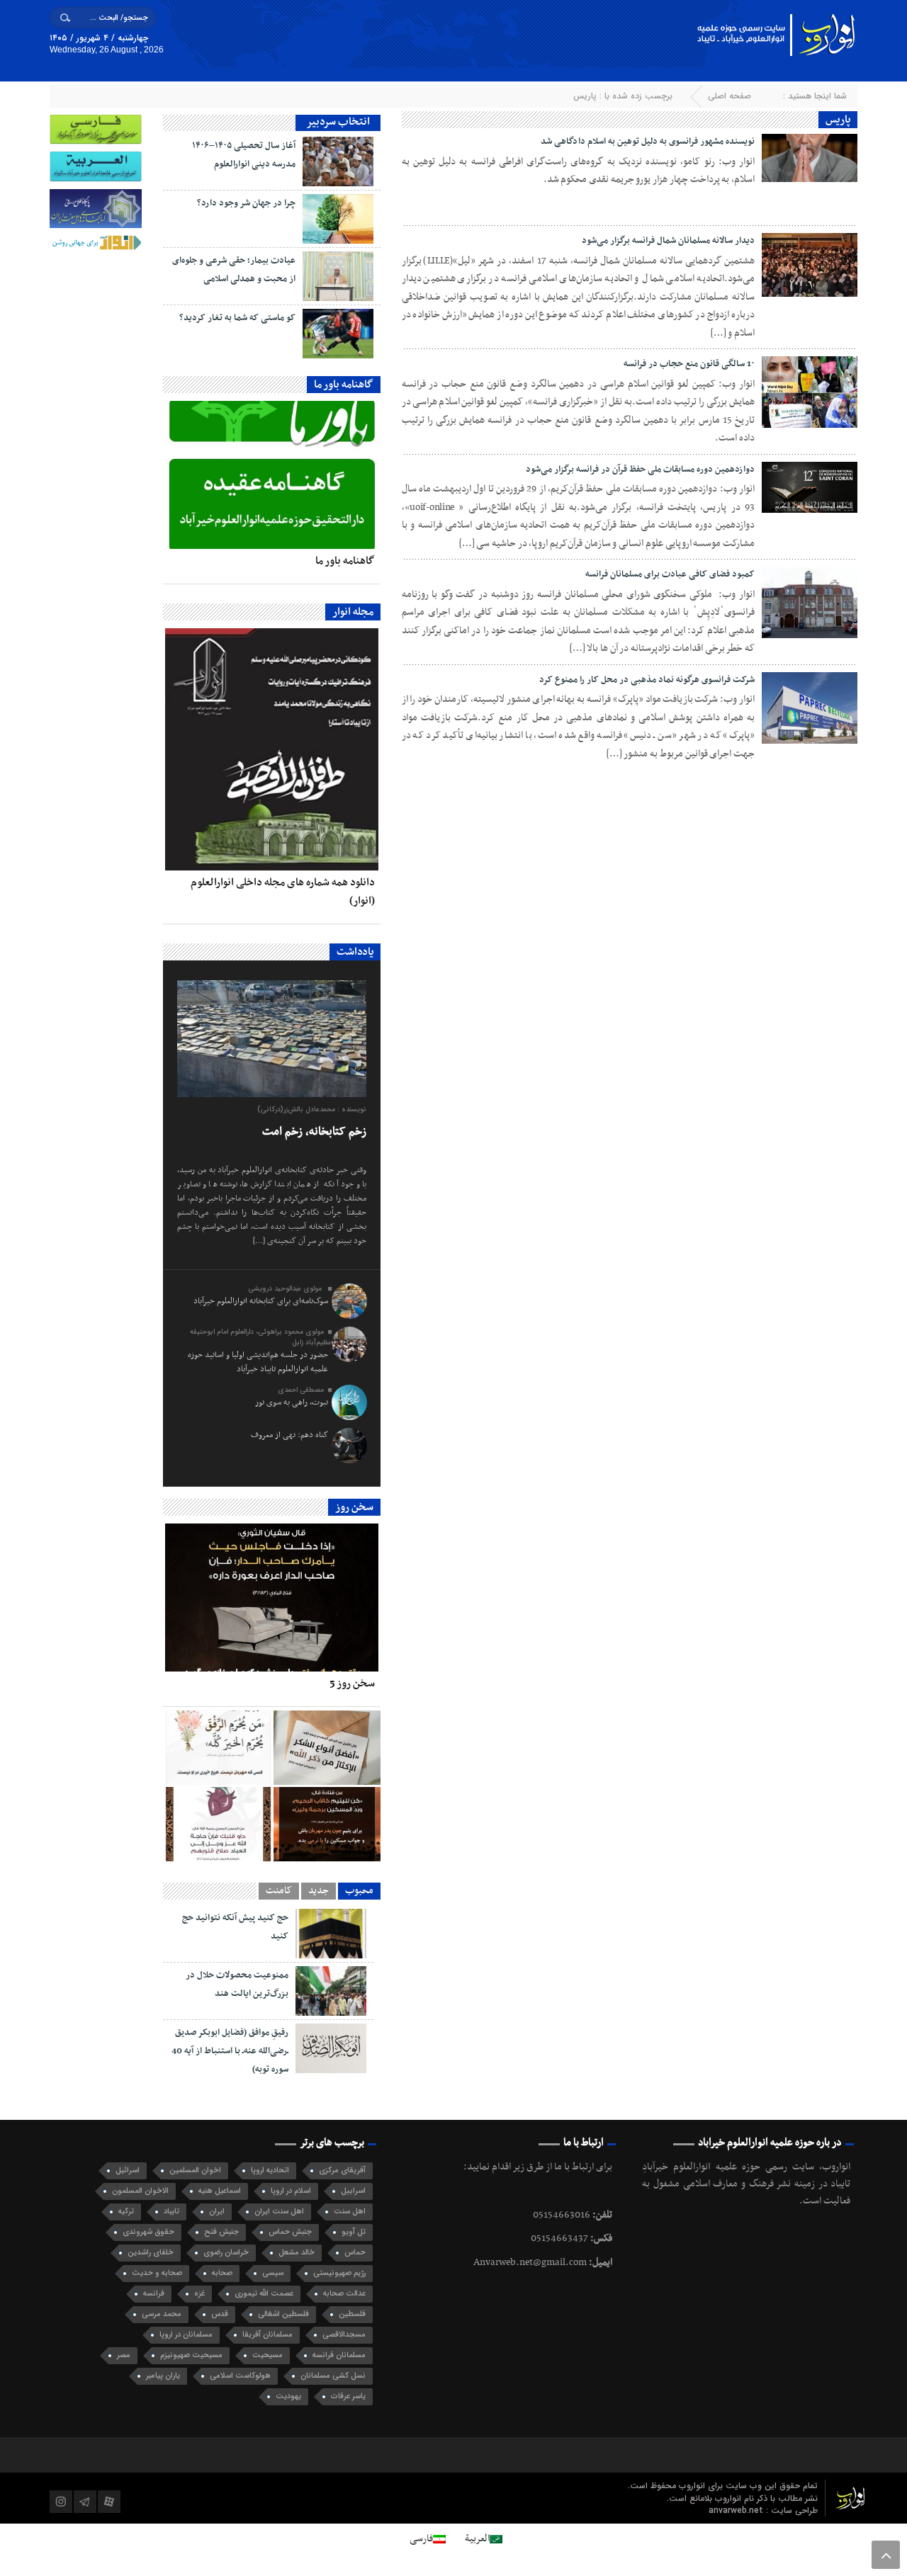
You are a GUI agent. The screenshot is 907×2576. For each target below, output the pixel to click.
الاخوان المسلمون (140, 2191)
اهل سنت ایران (279, 2212)
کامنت (279, 1891)
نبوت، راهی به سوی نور (292, 1402)
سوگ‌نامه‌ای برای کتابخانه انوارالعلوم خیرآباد (261, 1301)
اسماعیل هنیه (220, 2191)
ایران (217, 2212)
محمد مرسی (162, 2314)
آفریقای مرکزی (342, 2171)
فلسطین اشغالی (283, 2314)
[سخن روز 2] (327, 1824)
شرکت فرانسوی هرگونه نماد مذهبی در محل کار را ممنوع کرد (647, 680)
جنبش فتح (221, 2232)
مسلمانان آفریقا (267, 2335)
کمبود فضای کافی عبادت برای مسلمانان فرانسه (670, 574)
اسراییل (353, 2191)
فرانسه (154, 2294)
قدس (220, 2314)
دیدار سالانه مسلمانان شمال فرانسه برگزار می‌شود (668, 241)
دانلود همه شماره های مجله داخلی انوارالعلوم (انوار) (283, 892)
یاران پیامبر (163, 2376)
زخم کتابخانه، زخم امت (314, 1132)
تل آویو (354, 2232)
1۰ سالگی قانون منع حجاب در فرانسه (689, 364)
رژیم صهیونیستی (339, 2273)
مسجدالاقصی (344, 2335)
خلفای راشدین (151, 2253)
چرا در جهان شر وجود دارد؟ (246, 203)
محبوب (359, 1891)
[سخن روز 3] (218, 1748)
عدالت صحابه (344, 2294)
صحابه (222, 2273)
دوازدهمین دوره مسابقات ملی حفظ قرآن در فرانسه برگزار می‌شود (640, 470)
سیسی (273, 2273)
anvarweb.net (737, 2510)
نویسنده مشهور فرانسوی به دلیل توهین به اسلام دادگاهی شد (648, 142)
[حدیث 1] (218, 1824)
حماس (355, 2253)
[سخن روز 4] (327, 1748)
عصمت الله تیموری (264, 2294)
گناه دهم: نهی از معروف (289, 1435)
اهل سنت (350, 2212)
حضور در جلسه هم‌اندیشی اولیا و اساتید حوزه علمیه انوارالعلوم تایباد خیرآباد (258, 1362)
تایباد (171, 2212)
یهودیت (288, 2396)
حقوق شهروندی (148, 2232)
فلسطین (352, 2314)
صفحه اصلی (729, 96)
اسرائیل (128, 2171)
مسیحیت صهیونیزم (191, 2355)
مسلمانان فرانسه (339, 2355)
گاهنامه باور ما (345, 561)
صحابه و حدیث (157, 2273)
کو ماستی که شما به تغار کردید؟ (237, 318)
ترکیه (126, 2212)
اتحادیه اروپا (270, 2171)
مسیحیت (267, 2355)
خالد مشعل (297, 2253)
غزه (199, 2294)
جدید (319, 1891)
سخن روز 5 (352, 1684)
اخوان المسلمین (195, 2171)
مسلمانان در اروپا (186, 2335)
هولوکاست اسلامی (240, 2376)
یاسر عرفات (348, 2396)
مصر (124, 2355)
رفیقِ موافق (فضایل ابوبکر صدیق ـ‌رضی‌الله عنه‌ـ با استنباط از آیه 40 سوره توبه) (230, 2051)
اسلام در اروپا (291, 2191)
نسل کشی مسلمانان (333, 2376)
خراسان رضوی (226, 2253)
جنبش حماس (290, 2232)
